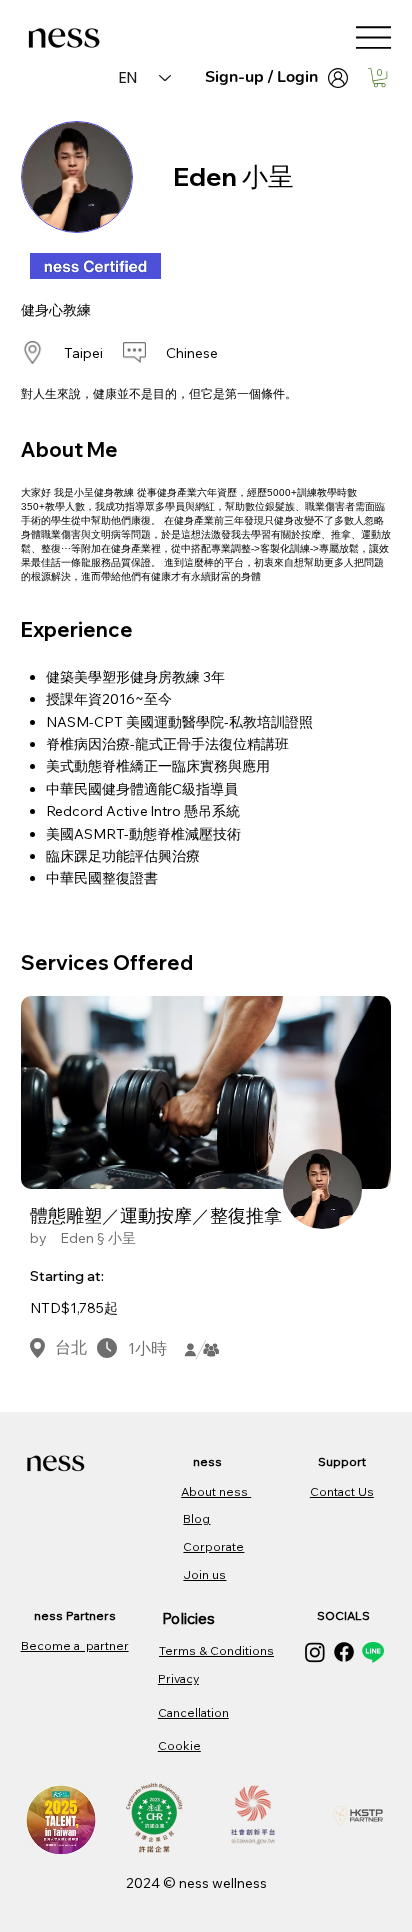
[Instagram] (315, 1652)
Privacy (178, 1678)
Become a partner (75, 1645)
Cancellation (193, 1712)
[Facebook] (344, 1652)
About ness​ (216, 1491)
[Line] (373, 1652)
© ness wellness (215, 1883)
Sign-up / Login (261, 77)
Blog (196, 1518)
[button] (379, 77)
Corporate (213, 1546)
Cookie (179, 1745)
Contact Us (342, 1491)
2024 (144, 1883)
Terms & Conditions (216, 1650)
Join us (204, 1574)
